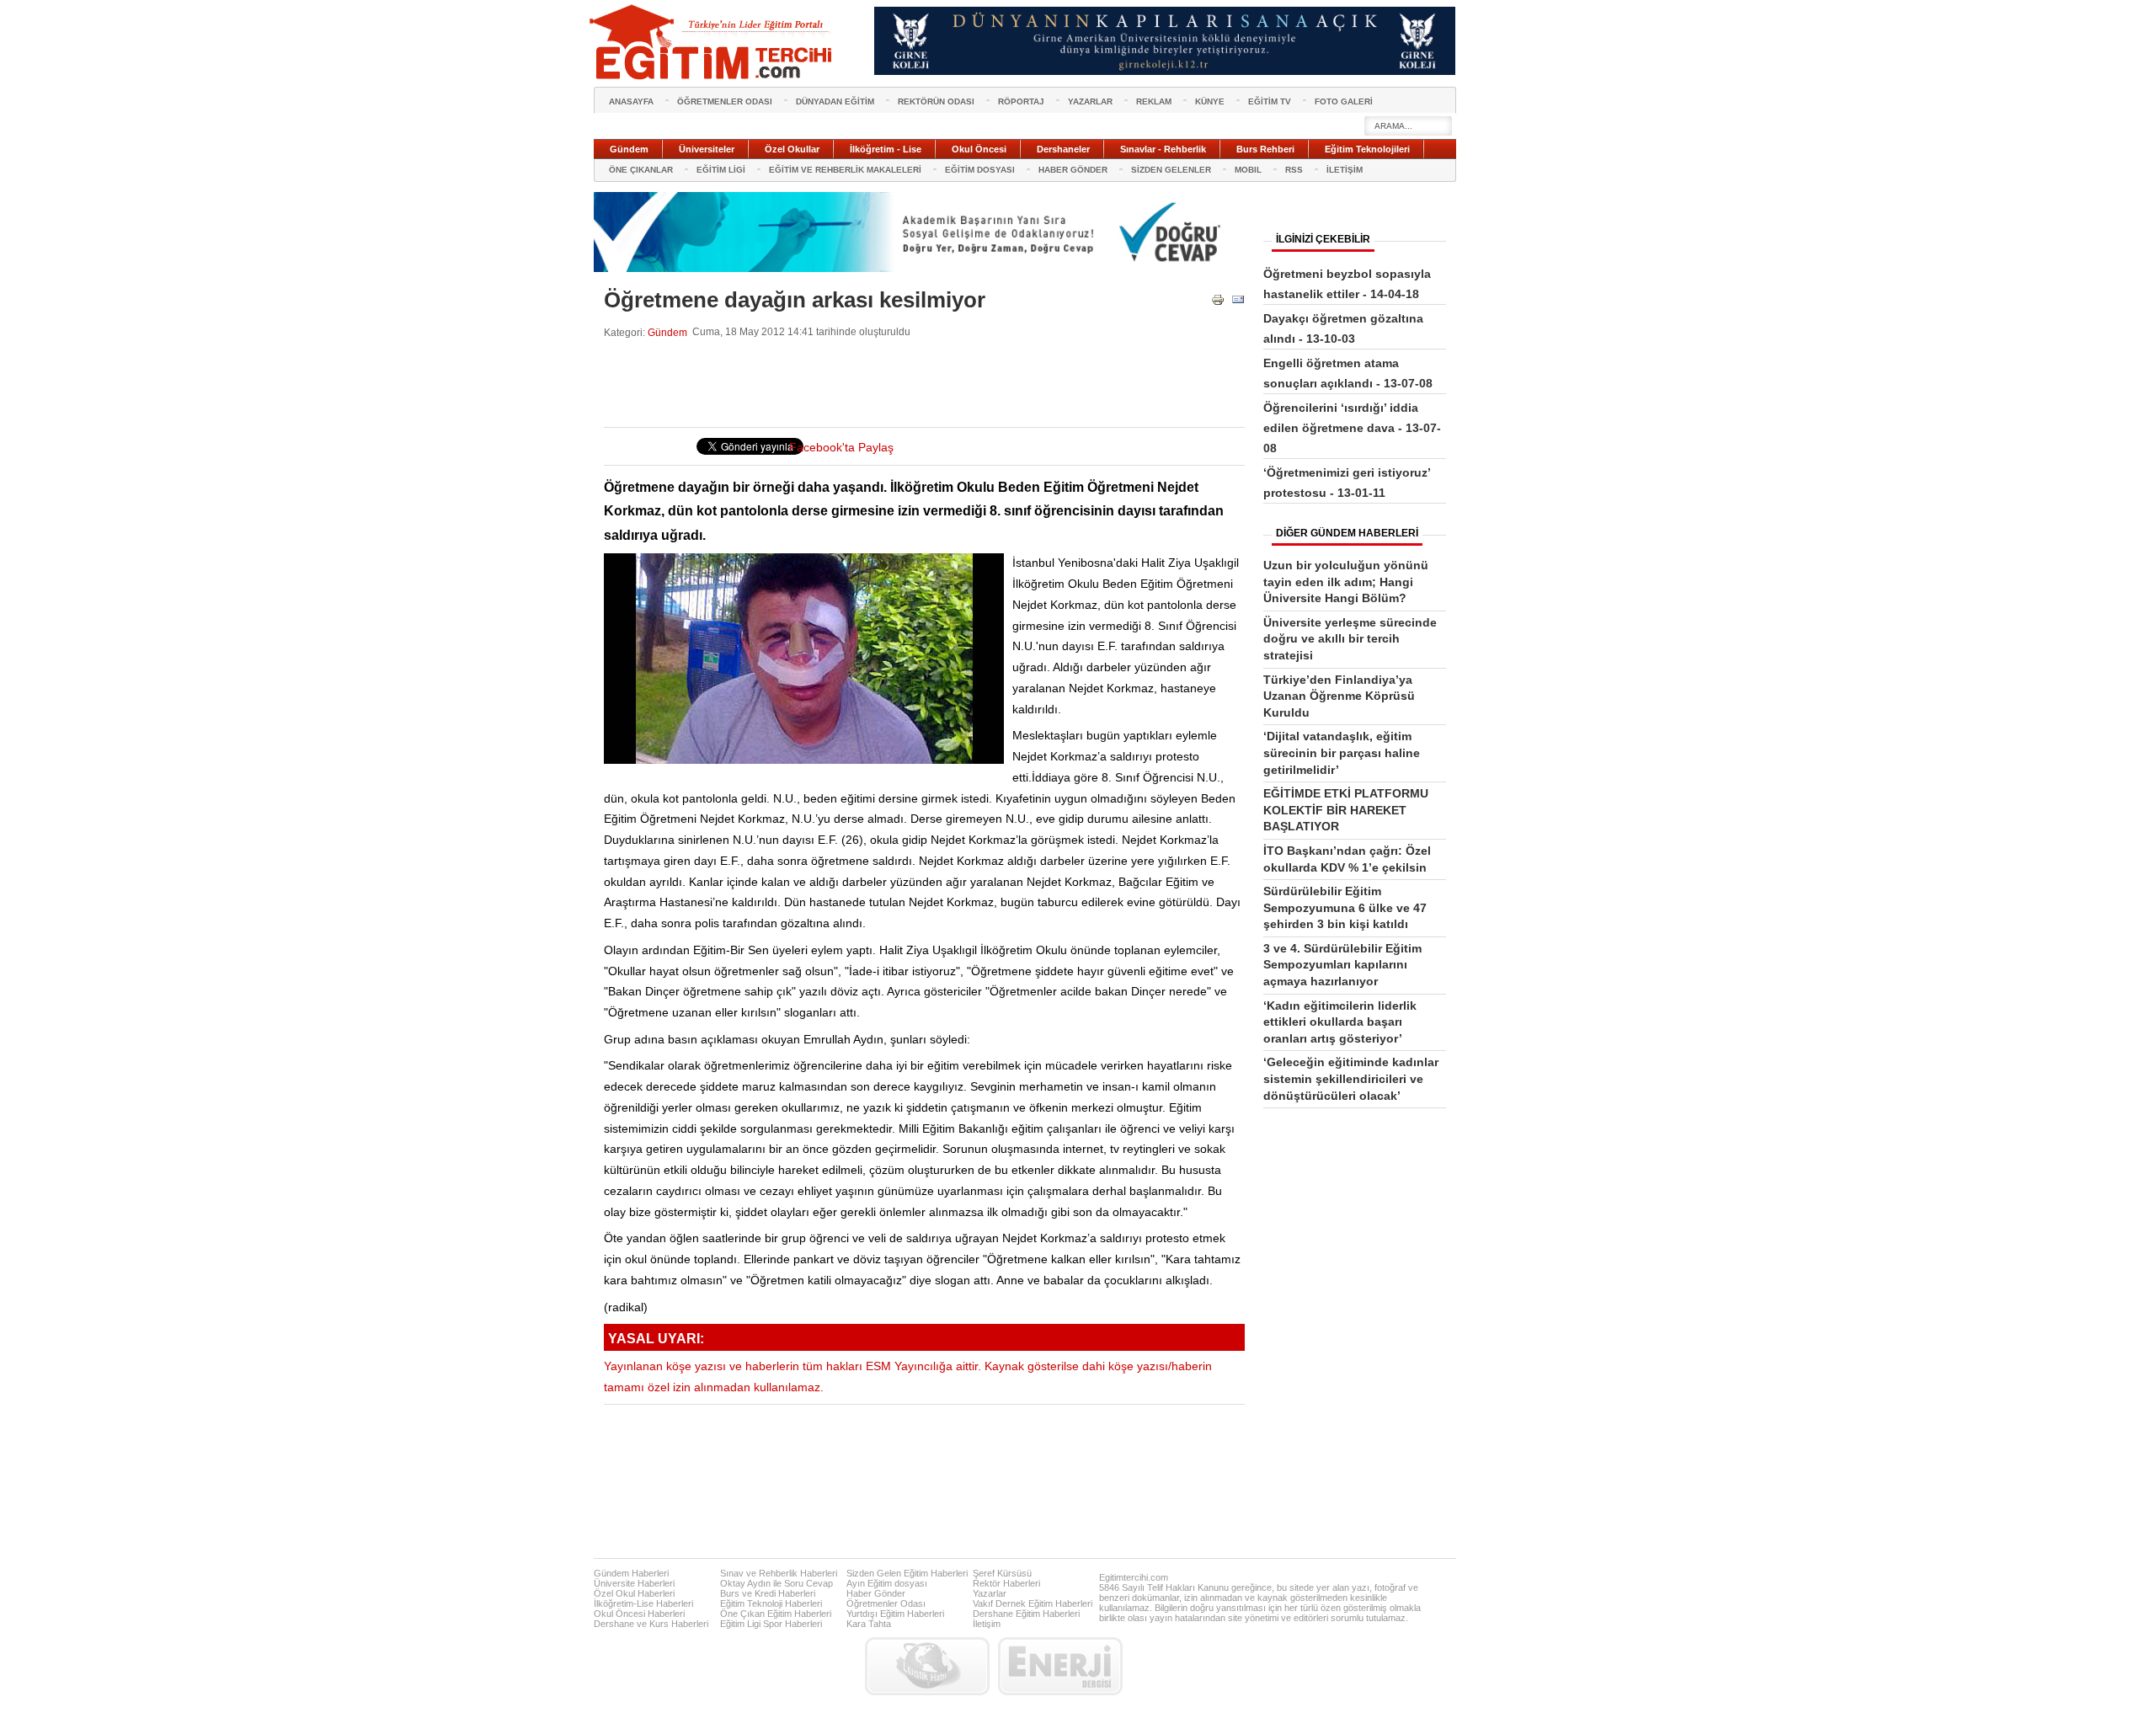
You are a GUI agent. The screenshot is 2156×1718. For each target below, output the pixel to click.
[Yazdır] (1218, 303)
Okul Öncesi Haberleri (639, 1614)
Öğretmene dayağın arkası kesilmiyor (795, 300)
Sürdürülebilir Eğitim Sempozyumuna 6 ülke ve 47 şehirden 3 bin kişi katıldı (1345, 907)
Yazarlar (990, 1593)
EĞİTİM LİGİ (721, 170)
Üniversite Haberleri (634, 1583)
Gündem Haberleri (631, 1573)
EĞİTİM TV (1270, 101)
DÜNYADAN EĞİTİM (835, 101)
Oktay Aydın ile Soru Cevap (776, 1583)
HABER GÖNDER (1073, 170)
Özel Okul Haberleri (634, 1593)
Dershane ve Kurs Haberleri (651, 1624)
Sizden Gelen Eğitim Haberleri (907, 1573)
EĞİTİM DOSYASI (980, 170)
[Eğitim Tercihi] (712, 42)
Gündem (667, 332)
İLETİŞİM (1345, 170)
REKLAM (1154, 101)
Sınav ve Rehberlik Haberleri (779, 1573)
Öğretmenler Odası (886, 1603)
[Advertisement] (910, 383)
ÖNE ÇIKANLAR (641, 170)
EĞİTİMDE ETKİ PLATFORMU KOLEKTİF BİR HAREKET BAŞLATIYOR (1346, 810)
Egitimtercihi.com (1134, 1577)
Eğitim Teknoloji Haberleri (771, 1603)
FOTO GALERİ (1344, 101)
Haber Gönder (876, 1593)
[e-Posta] (1238, 303)
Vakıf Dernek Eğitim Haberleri (1033, 1603)
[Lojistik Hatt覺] (927, 1666)
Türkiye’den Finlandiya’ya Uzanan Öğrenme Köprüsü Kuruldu (1339, 696)
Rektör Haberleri (1006, 1583)
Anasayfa (631, 101)
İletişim (987, 1624)
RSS (1294, 170)
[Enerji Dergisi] (1060, 1666)
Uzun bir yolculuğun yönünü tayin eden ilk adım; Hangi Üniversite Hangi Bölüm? (1346, 582)
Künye (1210, 101)
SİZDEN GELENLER (1171, 170)
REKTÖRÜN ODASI (936, 101)
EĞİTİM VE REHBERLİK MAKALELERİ (845, 170)
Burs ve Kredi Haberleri (768, 1593)
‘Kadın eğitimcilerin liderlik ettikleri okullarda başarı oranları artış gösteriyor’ (1340, 1022)
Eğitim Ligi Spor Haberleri (771, 1624)
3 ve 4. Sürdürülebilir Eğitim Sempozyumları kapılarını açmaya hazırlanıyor (1342, 965)
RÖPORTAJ (1021, 101)
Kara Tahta (869, 1624)
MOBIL (1248, 170)
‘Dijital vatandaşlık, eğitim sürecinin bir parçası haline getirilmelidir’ (1342, 752)
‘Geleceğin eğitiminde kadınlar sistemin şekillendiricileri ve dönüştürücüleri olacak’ (1351, 1078)
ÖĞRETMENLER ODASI (725, 101)
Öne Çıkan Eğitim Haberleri (776, 1614)
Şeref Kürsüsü (1002, 1573)
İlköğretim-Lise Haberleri (643, 1603)
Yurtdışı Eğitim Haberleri (895, 1614)
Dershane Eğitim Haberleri (1026, 1614)
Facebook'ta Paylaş (841, 448)
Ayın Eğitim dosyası (887, 1583)
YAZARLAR (1090, 101)
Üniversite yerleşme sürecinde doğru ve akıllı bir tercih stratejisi (1350, 639)
